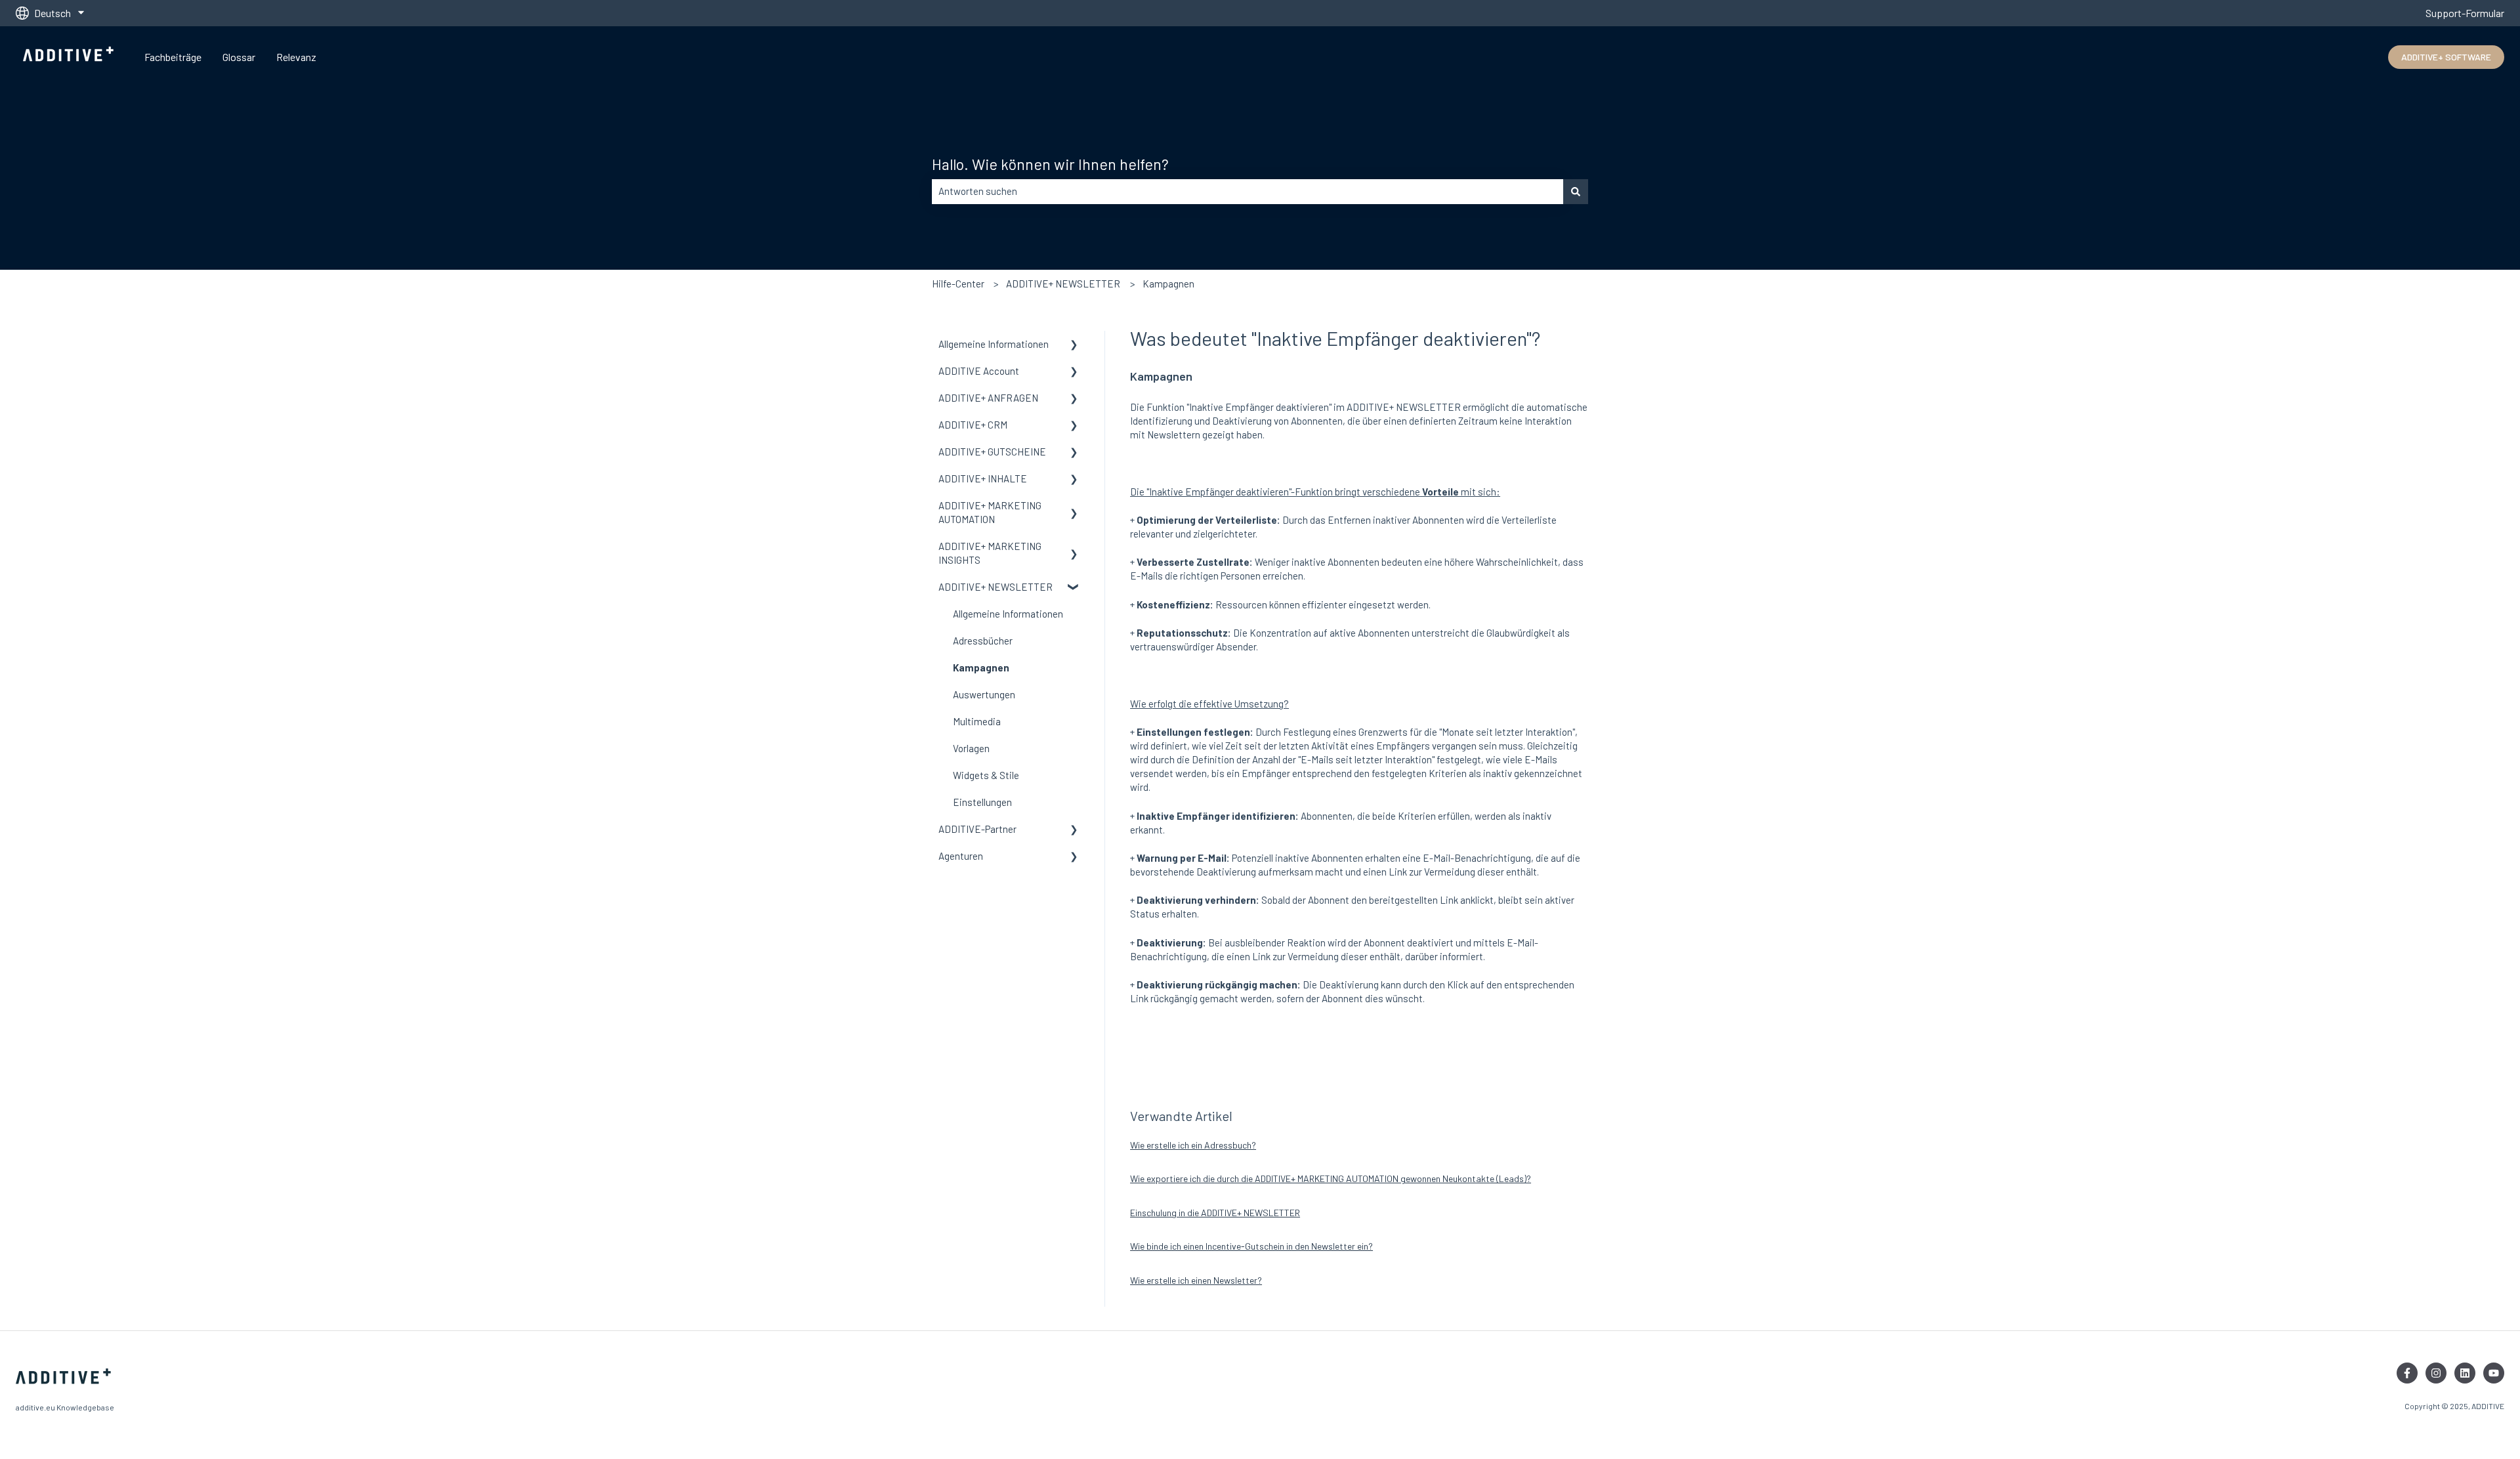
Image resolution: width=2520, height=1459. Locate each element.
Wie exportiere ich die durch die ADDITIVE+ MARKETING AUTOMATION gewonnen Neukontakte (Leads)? (1331, 1178)
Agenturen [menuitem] (961, 856)
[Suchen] (1576, 191)
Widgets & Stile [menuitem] (986, 775)
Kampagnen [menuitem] (981, 667)
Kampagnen (1168, 284)
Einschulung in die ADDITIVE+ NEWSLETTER (1215, 1213)
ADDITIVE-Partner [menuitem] (977, 829)
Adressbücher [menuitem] (983, 641)
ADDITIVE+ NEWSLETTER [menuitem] (996, 587)
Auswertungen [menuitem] (984, 694)
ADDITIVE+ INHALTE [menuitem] (983, 478)
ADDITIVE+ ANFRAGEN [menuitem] (988, 398)
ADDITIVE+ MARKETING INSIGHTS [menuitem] (990, 553)
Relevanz (296, 57)
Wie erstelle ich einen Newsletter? (1196, 1280)
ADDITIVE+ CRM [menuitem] (973, 425)
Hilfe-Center (958, 284)
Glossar (239, 57)
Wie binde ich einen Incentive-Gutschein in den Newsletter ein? (1251, 1246)
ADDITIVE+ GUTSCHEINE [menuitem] (992, 452)
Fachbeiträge (173, 57)
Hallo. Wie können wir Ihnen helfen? (1050, 164)
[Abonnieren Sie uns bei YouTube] (2494, 1373)
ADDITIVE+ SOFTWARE (2446, 57)
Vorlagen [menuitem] (971, 748)
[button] (1074, 346)
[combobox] (1248, 191)
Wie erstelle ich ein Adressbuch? (1193, 1145)
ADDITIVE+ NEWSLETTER (1063, 284)
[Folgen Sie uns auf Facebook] (2407, 1373)
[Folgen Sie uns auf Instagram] (2436, 1373)
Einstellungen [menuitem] (982, 802)
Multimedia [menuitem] (977, 721)
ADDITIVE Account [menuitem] (979, 371)
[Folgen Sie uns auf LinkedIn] (2465, 1373)
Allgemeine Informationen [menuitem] (994, 344)
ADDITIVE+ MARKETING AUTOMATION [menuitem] (990, 512)
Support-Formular (2465, 13)
